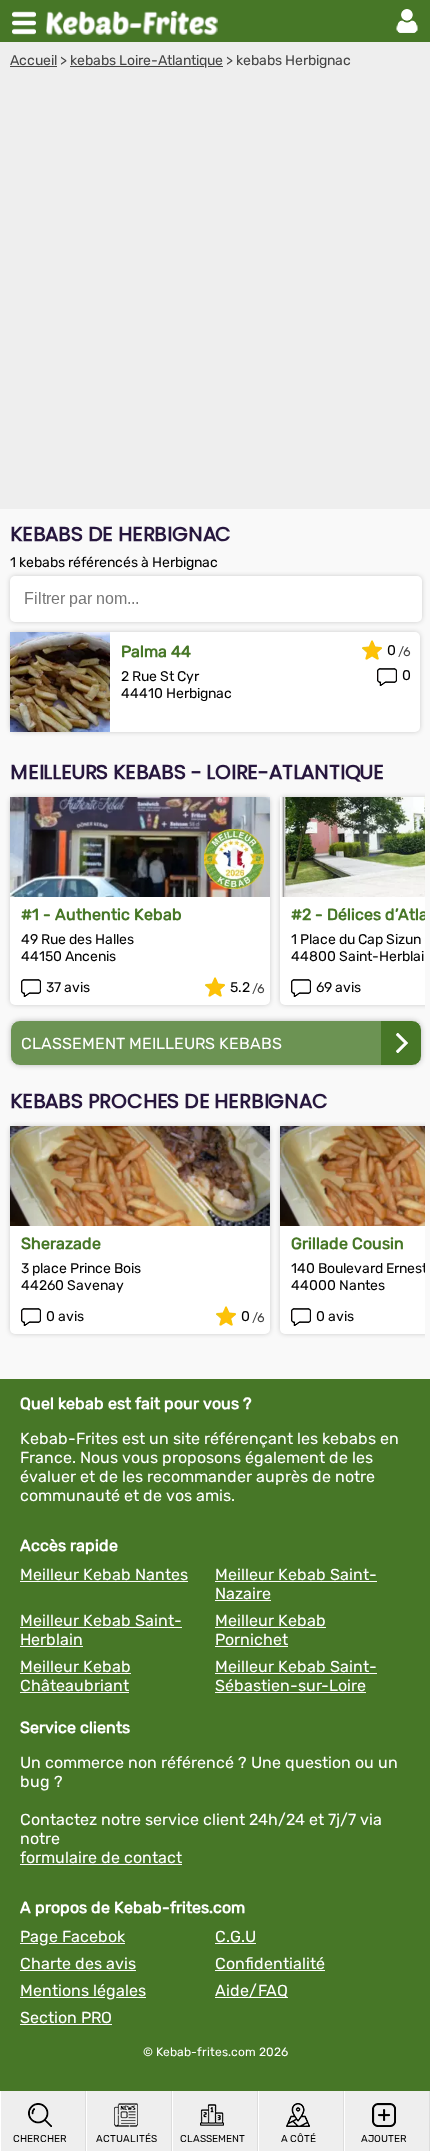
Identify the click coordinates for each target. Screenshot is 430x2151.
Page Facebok (72, 1936)
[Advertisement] (215, 294)
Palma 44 (156, 651)
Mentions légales (83, 1990)
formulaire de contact (101, 1857)
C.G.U (235, 1936)
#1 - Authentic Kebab (101, 914)
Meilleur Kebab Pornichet (270, 1630)
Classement (212, 2139)
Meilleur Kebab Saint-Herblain (101, 1630)
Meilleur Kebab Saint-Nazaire (296, 1584)
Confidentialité (270, 1963)
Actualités (126, 2139)
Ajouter (384, 2139)
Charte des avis (78, 1963)
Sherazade (61, 1243)
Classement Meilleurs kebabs (151, 1043)
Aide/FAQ (251, 1990)
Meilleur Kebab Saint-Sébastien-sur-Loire (296, 1676)
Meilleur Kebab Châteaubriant (75, 1676)
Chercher (40, 2139)
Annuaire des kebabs (136, 21)
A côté (298, 2139)
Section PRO (66, 2017)
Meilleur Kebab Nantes (104, 1574)
